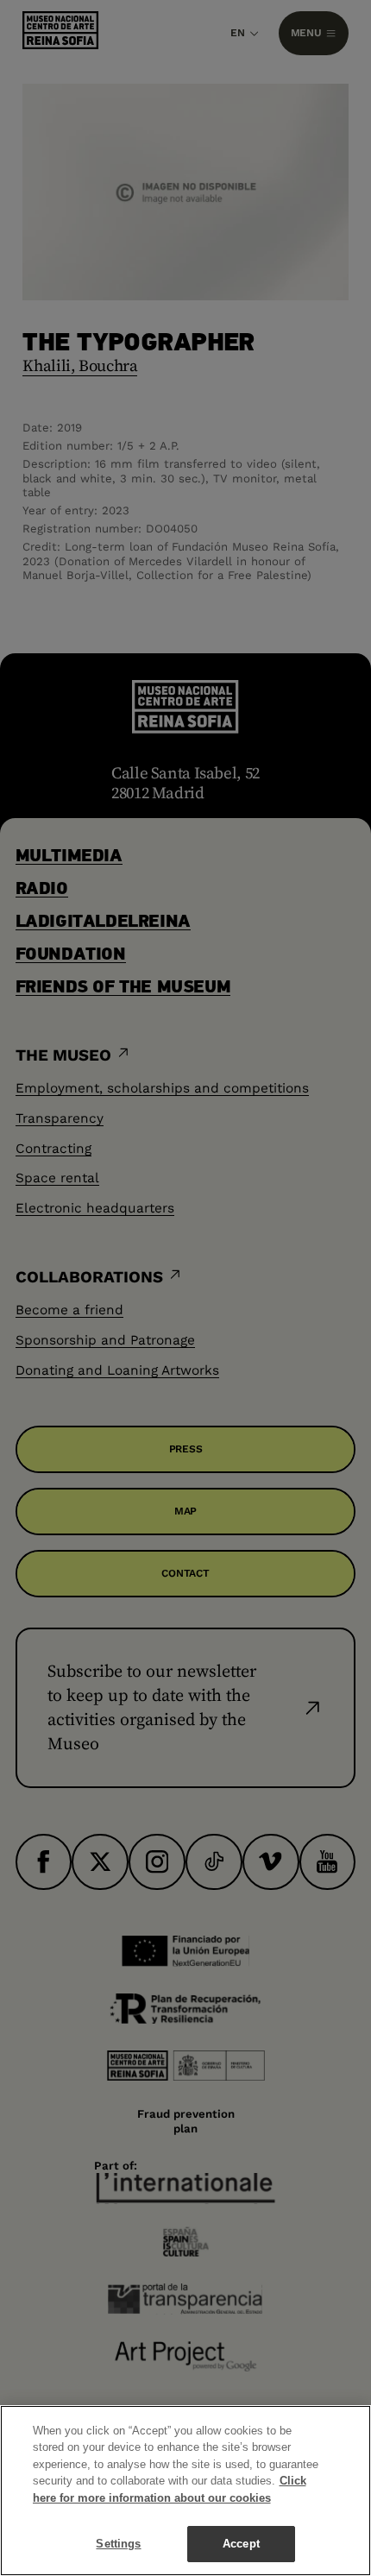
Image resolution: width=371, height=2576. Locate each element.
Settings (118, 2544)
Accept (241, 2544)
